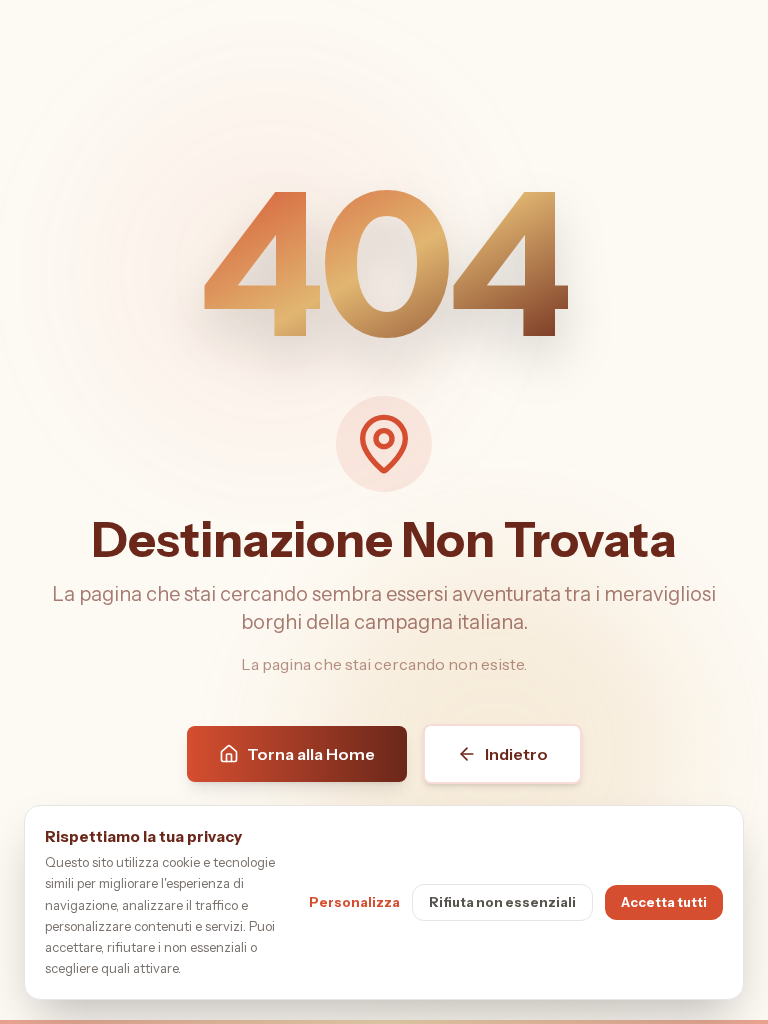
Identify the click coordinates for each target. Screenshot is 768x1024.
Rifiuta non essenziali (502, 902)
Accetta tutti (664, 902)
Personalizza (354, 902)
